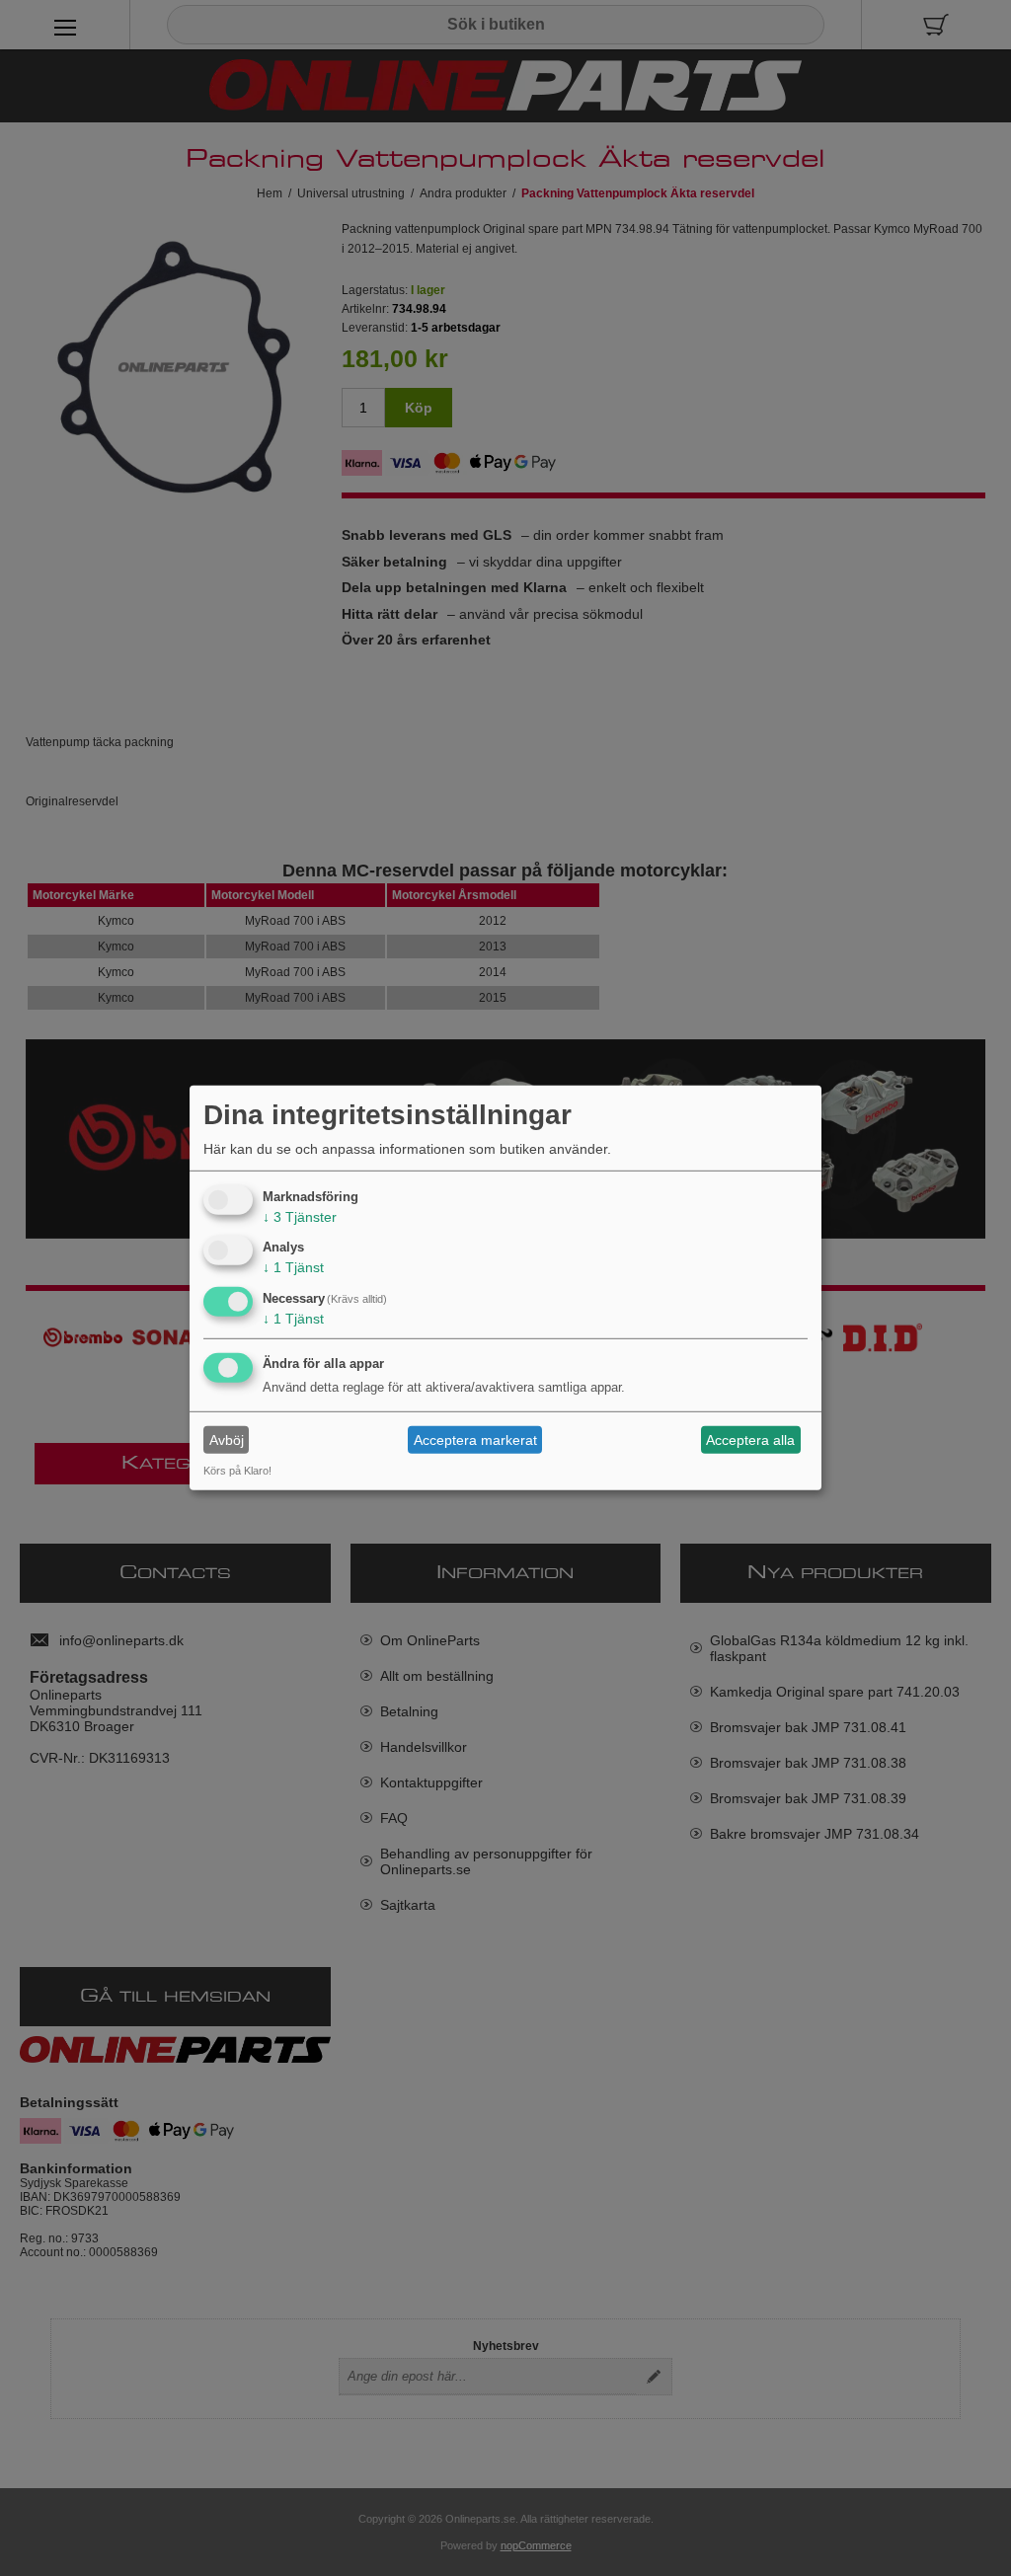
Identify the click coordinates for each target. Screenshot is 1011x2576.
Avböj (227, 1440)
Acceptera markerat (475, 1440)
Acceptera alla (750, 1440)
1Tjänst (293, 1267)
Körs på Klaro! (237, 1471)
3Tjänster (300, 1216)
